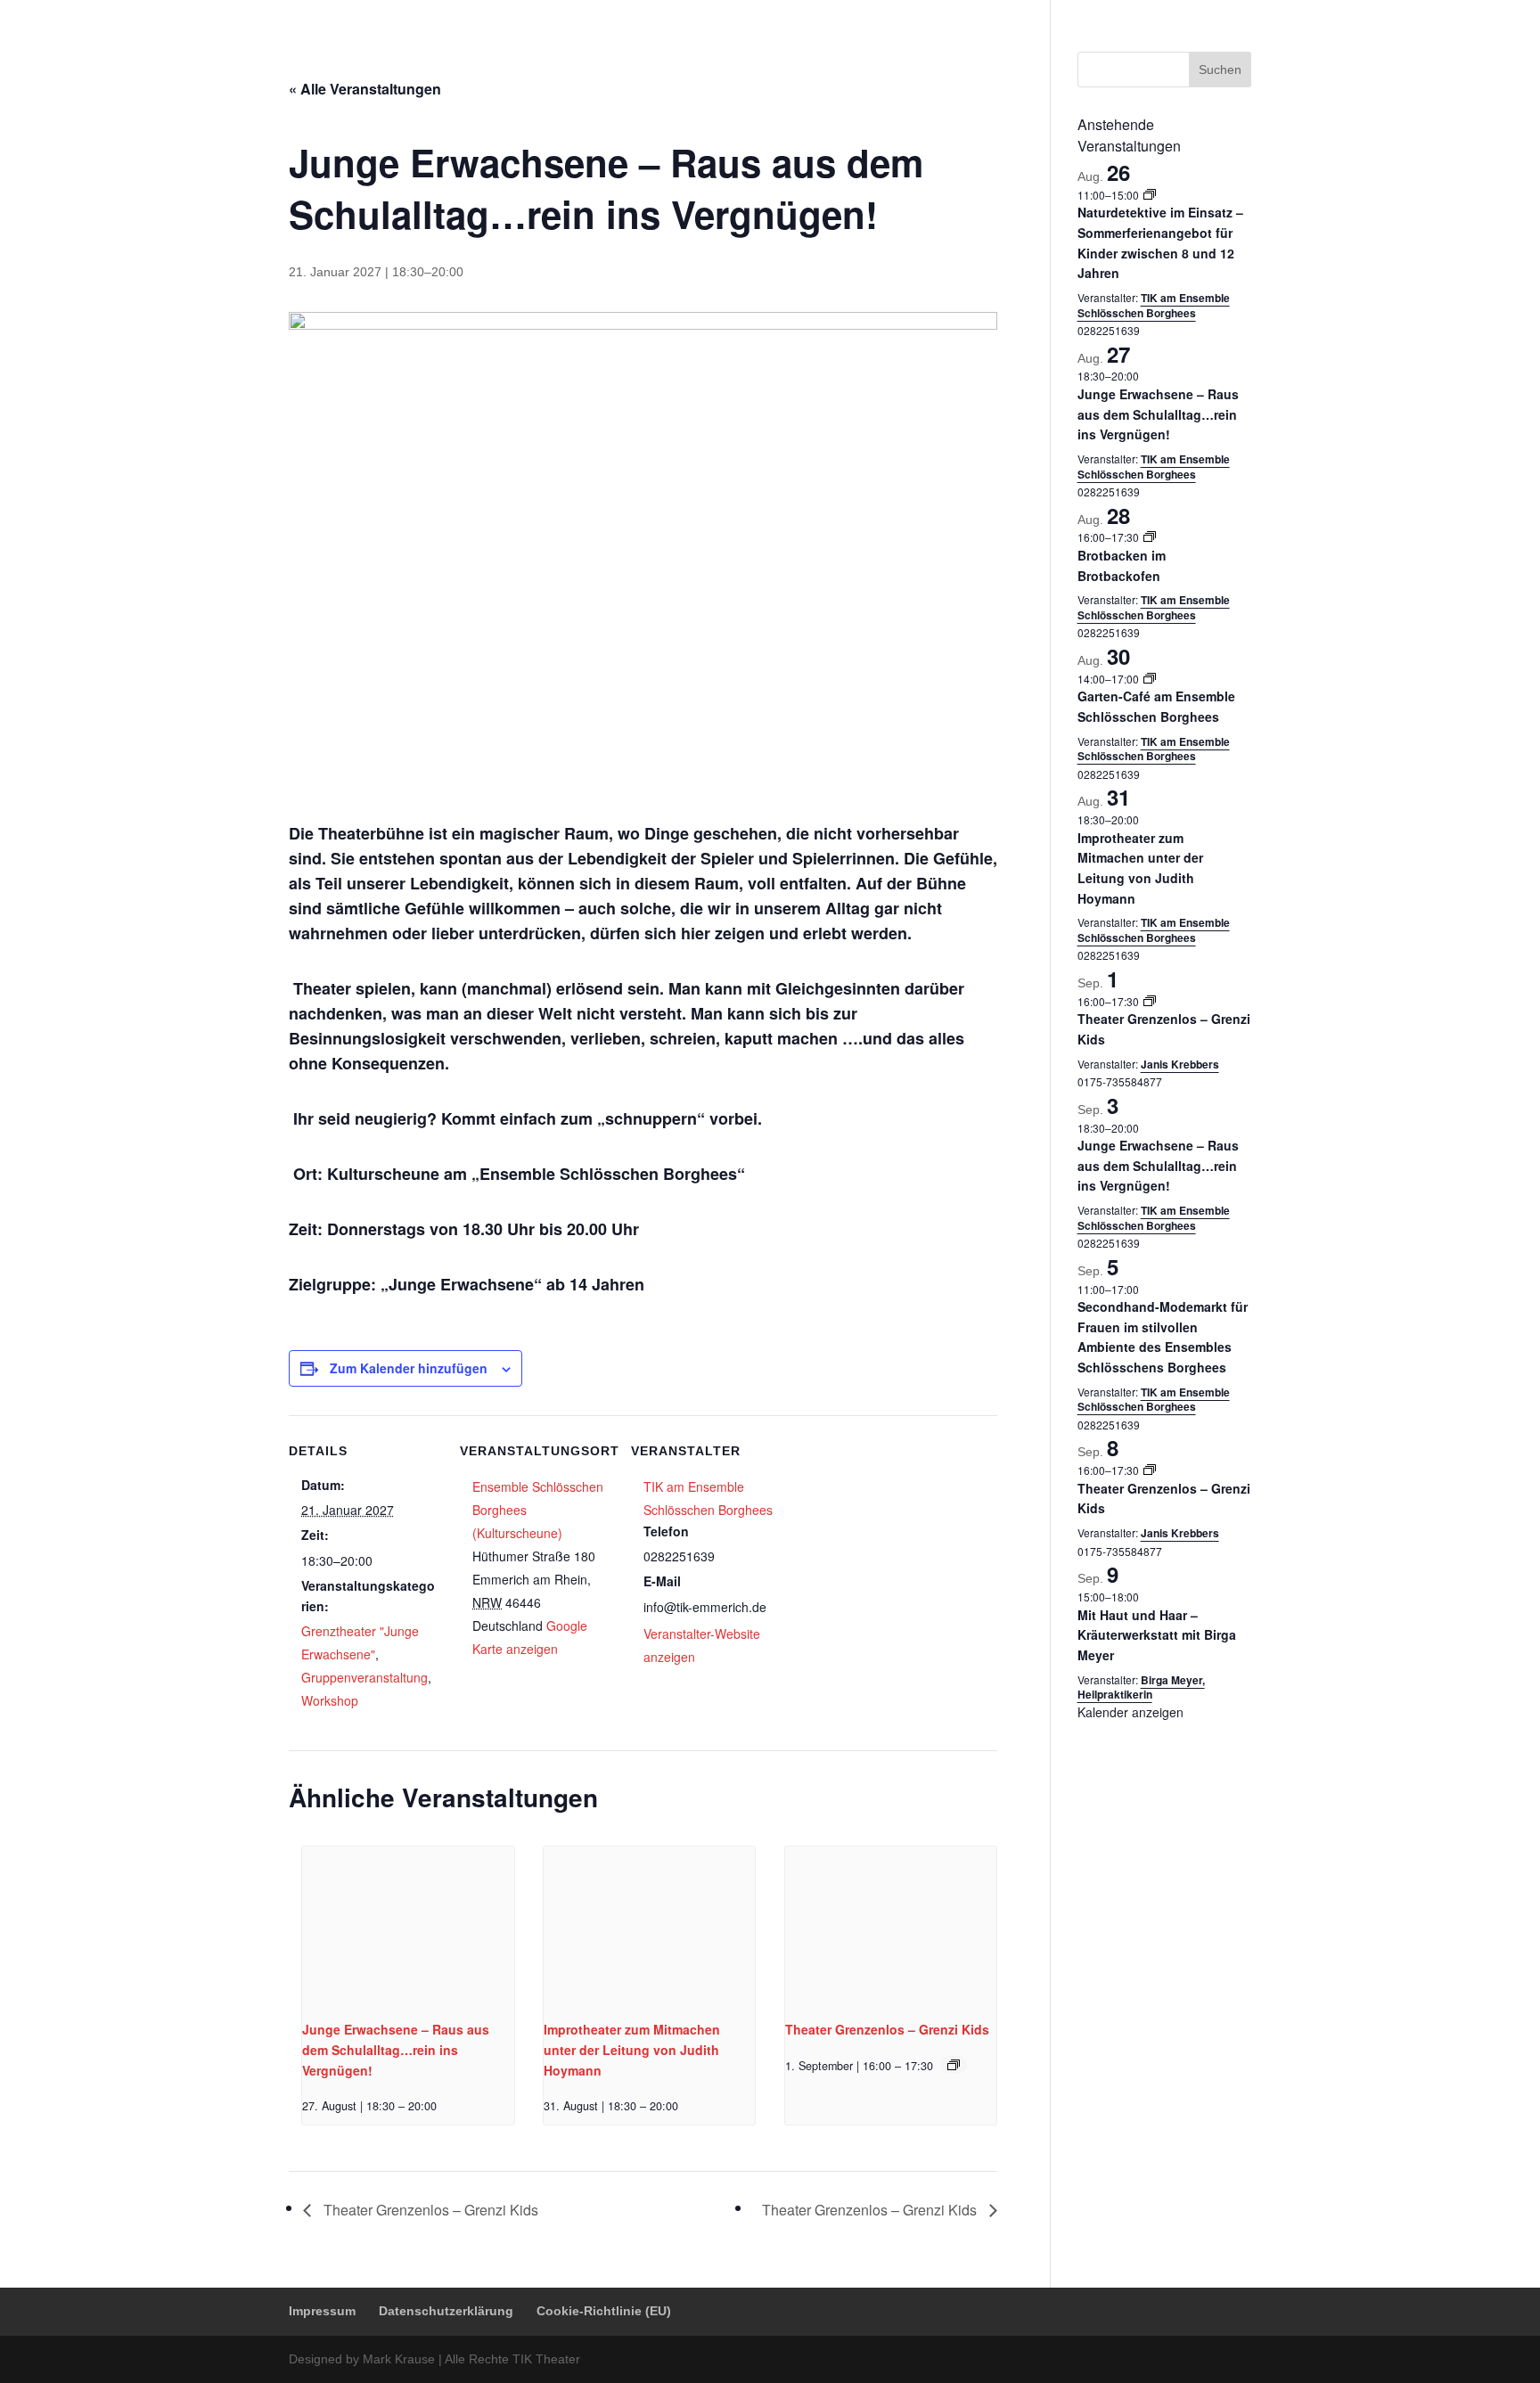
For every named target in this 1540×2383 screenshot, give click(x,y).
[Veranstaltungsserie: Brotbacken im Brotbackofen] (1150, 537)
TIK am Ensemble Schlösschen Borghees (1154, 305)
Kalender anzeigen (1130, 1712)
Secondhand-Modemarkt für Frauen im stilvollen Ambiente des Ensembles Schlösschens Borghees (1163, 1337)
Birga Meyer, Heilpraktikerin (1141, 1687)
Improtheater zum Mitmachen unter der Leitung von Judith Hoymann (632, 2049)
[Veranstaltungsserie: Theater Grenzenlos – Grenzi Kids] (954, 2065)
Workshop (330, 1700)
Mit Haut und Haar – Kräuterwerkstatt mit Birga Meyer (1157, 1635)
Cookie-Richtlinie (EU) (1196, 14)
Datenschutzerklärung (1067, 14)
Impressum (966, 14)
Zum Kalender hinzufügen (409, 1368)
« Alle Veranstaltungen (365, 89)
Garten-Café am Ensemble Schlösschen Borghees (1156, 706)
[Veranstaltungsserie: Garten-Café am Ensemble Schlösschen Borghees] (1150, 679)
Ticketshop (770, 57)
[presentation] (408, 1926)
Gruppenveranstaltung (365, 1677)
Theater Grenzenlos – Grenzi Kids (887, 2029)
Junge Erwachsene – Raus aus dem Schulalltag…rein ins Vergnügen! (396, 2049)
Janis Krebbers (1180, 1064)
